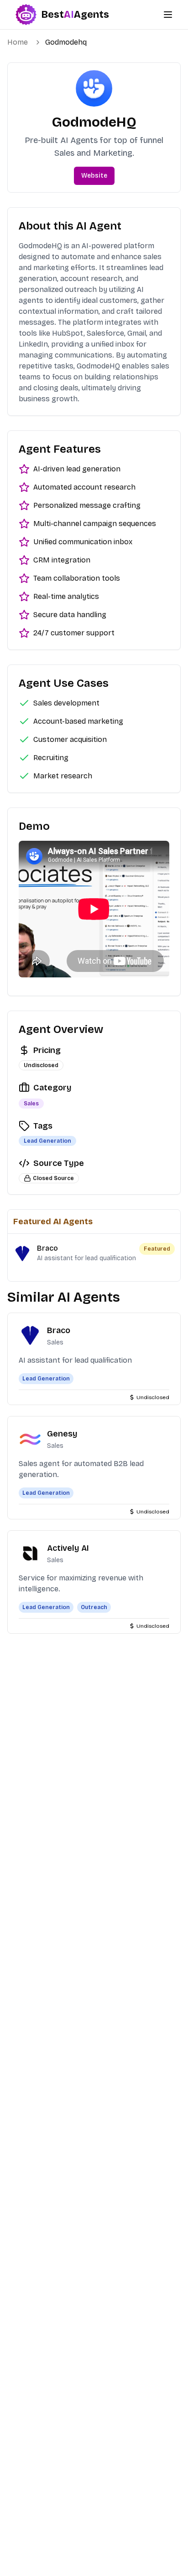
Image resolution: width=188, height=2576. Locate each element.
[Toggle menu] (168, 15)
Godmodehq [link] (66, 42)
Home (18, 42)
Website (94, 176)
